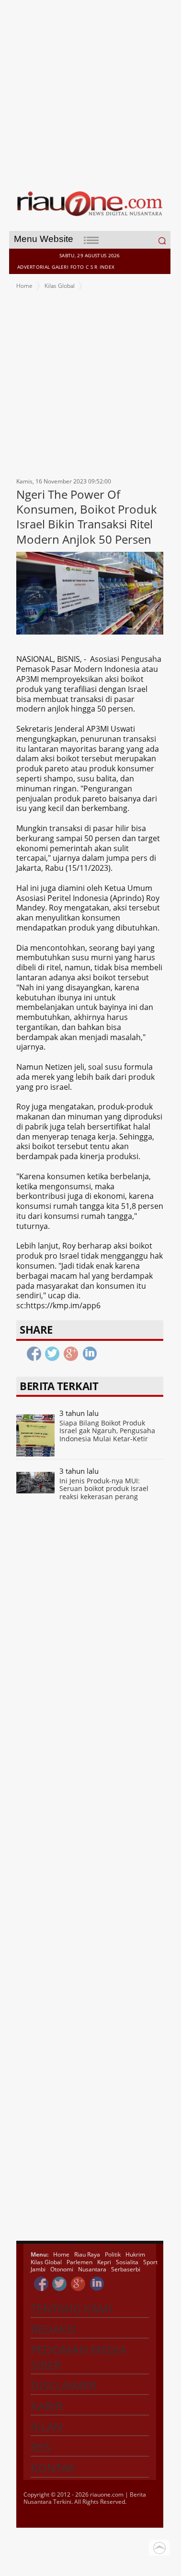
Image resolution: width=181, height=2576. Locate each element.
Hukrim (135, 2254)
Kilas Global (60, 286)
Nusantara (92, 2269)
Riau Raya (87, 2254)
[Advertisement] (90, 90)
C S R (92, 267)
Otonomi (62, 2269)
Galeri (60, 267)
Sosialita (127, 2262)
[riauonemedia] (41, 2284)
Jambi (38, 2269)
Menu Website (44, 239)
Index (107, 267)
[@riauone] (60, 2284)
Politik (113, 2254)
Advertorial (34, 267)
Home (24, 286)
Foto (77, 267)
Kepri (104, 2262)
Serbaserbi (126, 2269)
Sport (150, 2262)
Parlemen (79, 2262)
